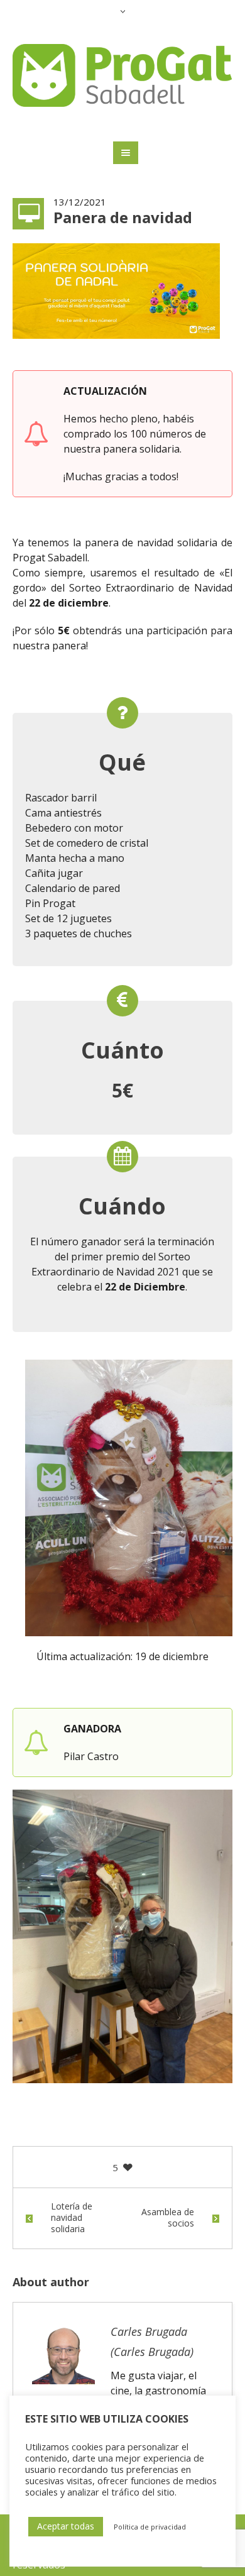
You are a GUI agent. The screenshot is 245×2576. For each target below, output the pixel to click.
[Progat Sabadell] (123, 75)
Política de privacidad (150, 2527)
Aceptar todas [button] (66, 2526)
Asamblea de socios (168, 2218)
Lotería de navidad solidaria (72, 2218)
